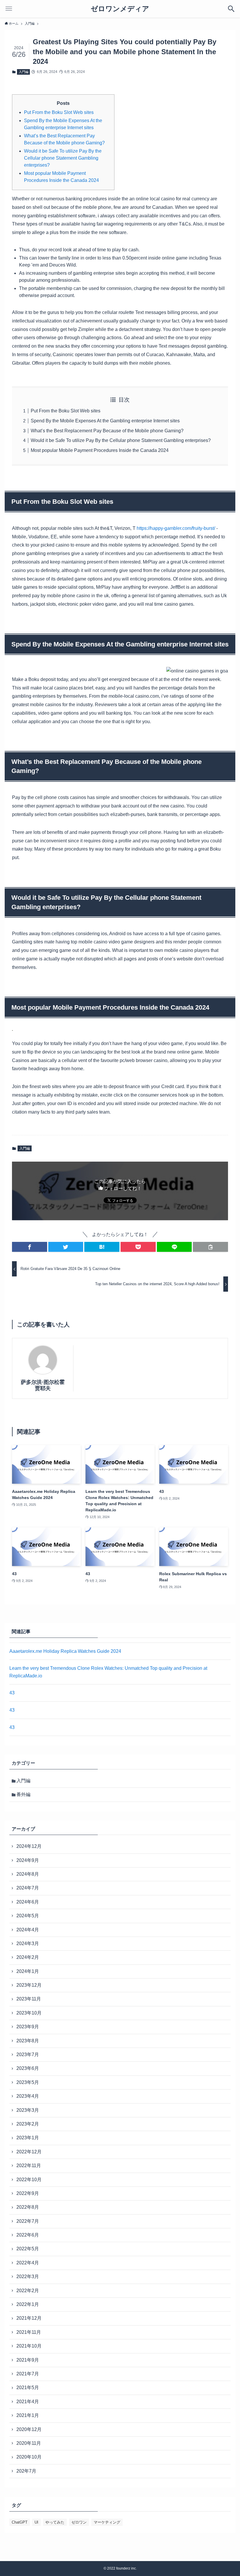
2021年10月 (29, 2346)
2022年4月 (28, 2263)
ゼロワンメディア (120, 9)
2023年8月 (28, 2041)
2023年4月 (28, 2096)
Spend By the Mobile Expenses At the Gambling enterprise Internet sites (105, 421)
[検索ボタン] (231, 9)
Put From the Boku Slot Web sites (59, 112)
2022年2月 (28, 2291)
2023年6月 (28, 2068)
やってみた (55, 2522)
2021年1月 (28, 2415)
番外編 (23, 1794)
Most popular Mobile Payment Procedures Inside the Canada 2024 (100, 450)
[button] (30, 1247)
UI (36, 2522)
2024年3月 (28, 1943)
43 (12, 1693)
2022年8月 (28, 2207)
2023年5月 (28, 2082)
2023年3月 (28, 2110)
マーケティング (107, 2522)
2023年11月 (29, 1999)
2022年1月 (28, 2304)
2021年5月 (28, 2388)
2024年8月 (28, 1874)
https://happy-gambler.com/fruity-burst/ (176, 528)
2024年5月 (28, 1916)
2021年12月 (29, 2318)
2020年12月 (29, 2429)
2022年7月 (28, 2221)
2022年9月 (28, 2193)
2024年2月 (28, 1957)
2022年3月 (28, 2277)
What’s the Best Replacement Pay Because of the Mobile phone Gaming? (107, 431)
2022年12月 (29, 2152)
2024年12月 (29, 1846)
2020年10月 (29, 2457)
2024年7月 (28, 1888)
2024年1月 (28, 1971)
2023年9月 (28, 2027)
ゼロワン (79, 2522)
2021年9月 (28, 2360)
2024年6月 (28, 1902)
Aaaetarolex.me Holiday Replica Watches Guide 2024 (65, 1651)
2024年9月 (28, 1860)
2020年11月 (29, 2443)
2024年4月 (28, 1930)
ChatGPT (20, 2522)
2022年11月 (29, 2166)
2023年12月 (29, 1985)
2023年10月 (29, 2013)
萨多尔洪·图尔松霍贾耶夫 (43, 1385)
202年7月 (26, 2471)
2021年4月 (28, 2402)
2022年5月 (28, 2249)
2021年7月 (28, 2374)
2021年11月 (29, 2332)
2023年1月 (28, 2138)
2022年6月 (28, 2235)
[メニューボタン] (9, 9)
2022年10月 (29, 2180)
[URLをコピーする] (210, 1247)
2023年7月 (28, 2055)
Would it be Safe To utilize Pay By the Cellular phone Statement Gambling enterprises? (63, 158)
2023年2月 (28, 2124)
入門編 (24, 72)
